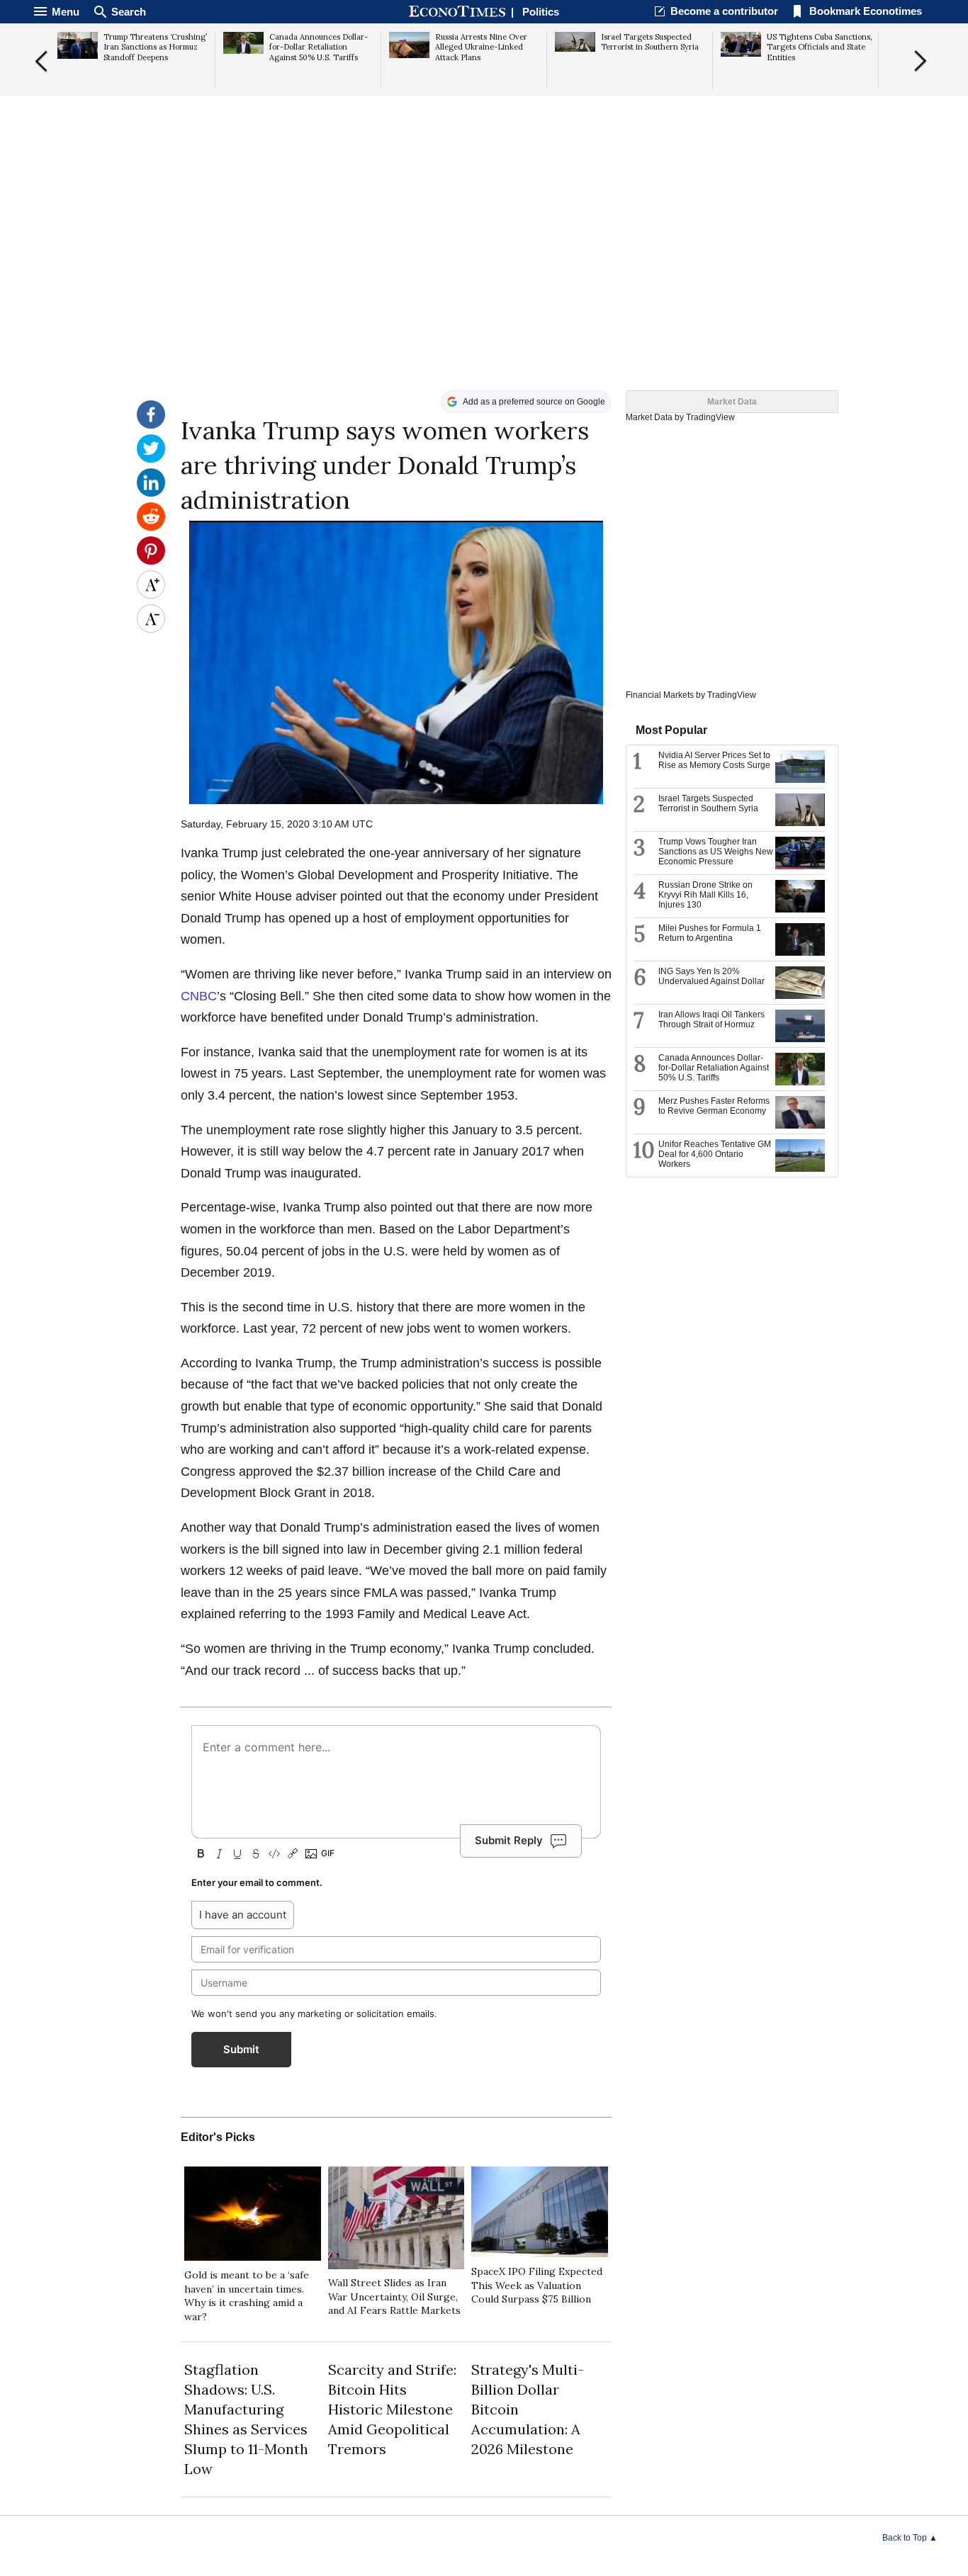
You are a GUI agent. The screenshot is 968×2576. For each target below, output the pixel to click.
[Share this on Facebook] (151, 425)
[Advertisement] (484, 281)
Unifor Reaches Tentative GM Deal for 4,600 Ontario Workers (715, 1154)
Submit (241, 2049)
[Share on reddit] (151, 527)
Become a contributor (724, 11)
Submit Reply (509, 1840)
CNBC (199, 996)
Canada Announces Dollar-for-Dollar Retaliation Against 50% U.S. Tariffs (714, 1068)
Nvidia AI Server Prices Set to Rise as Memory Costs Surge (714, 760)
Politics (541, 12)
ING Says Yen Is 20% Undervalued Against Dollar (711, 976)
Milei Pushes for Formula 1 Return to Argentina (710, 933)
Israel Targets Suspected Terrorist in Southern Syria (708, 803)
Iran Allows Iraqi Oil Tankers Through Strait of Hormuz (711, 1019)
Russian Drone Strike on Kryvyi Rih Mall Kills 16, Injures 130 (705, 895)
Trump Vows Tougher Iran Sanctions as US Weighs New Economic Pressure (716, 852)
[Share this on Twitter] (151, 459)
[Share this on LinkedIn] (151, 493)
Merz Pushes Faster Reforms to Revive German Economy (714, 1106)
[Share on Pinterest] (151, 561)
